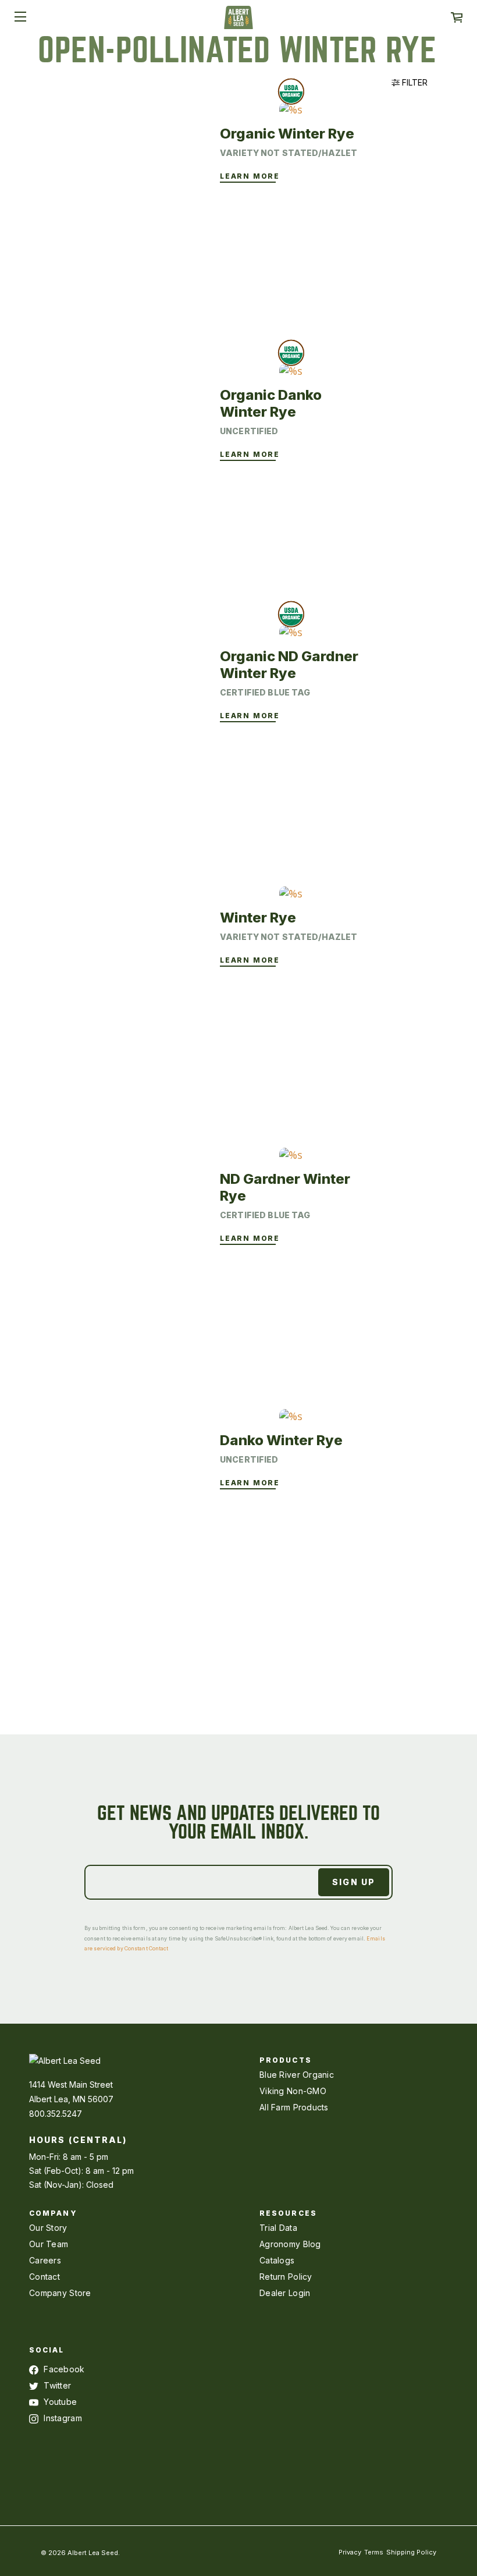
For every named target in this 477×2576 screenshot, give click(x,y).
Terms (374, 2552)
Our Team (49, 2244)
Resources (288, 2213)
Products (286, 2060)
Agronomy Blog (290, 2244)
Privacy (350, 2552)
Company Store (60, 2293)
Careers (45, 2260)
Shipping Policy (411, 2552)
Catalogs (277, 2260)
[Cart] (457, 17)
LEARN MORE (250, 176)
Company (53, 2213)
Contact (45, 2277)
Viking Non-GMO (293, 2091)
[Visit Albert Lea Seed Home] (238, 22)
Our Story (48, 2228)
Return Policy (286, 2277)
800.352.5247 (56, 2114)
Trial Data (278, 2228)
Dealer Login (285, 2293)
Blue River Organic (297, 2075)
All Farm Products (294, 2107)
